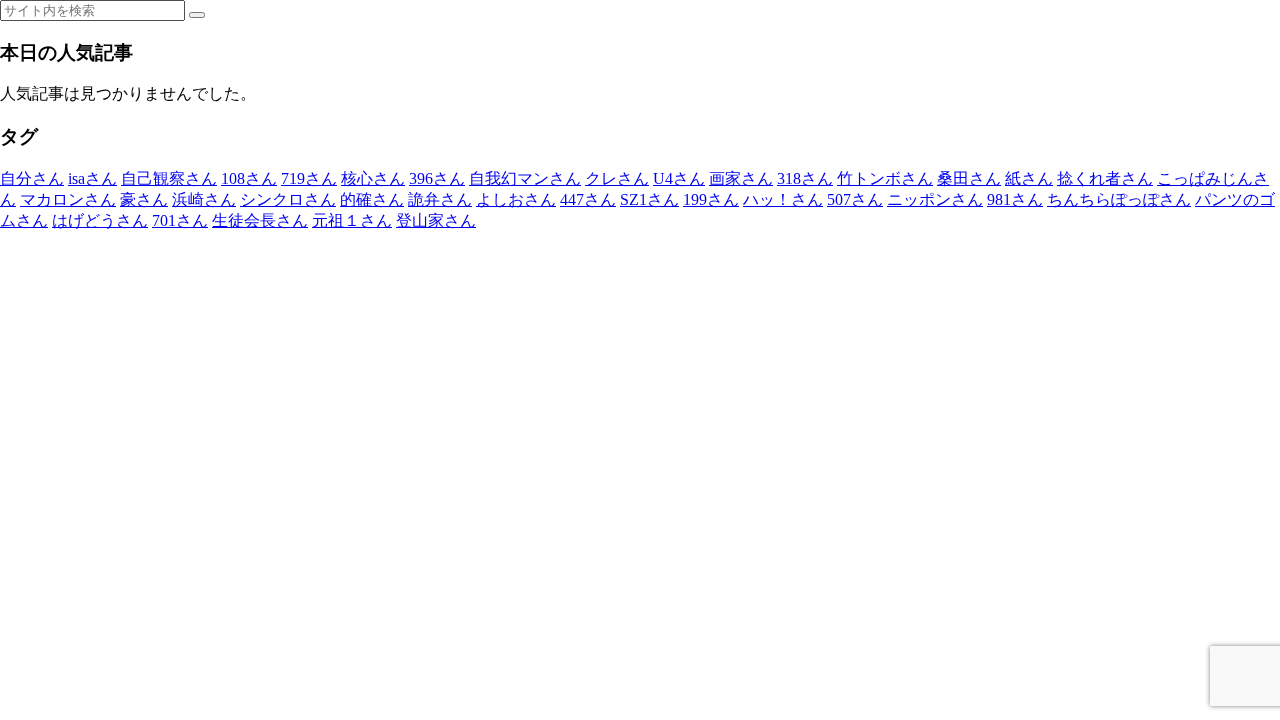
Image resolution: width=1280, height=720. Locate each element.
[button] (197, 15)
